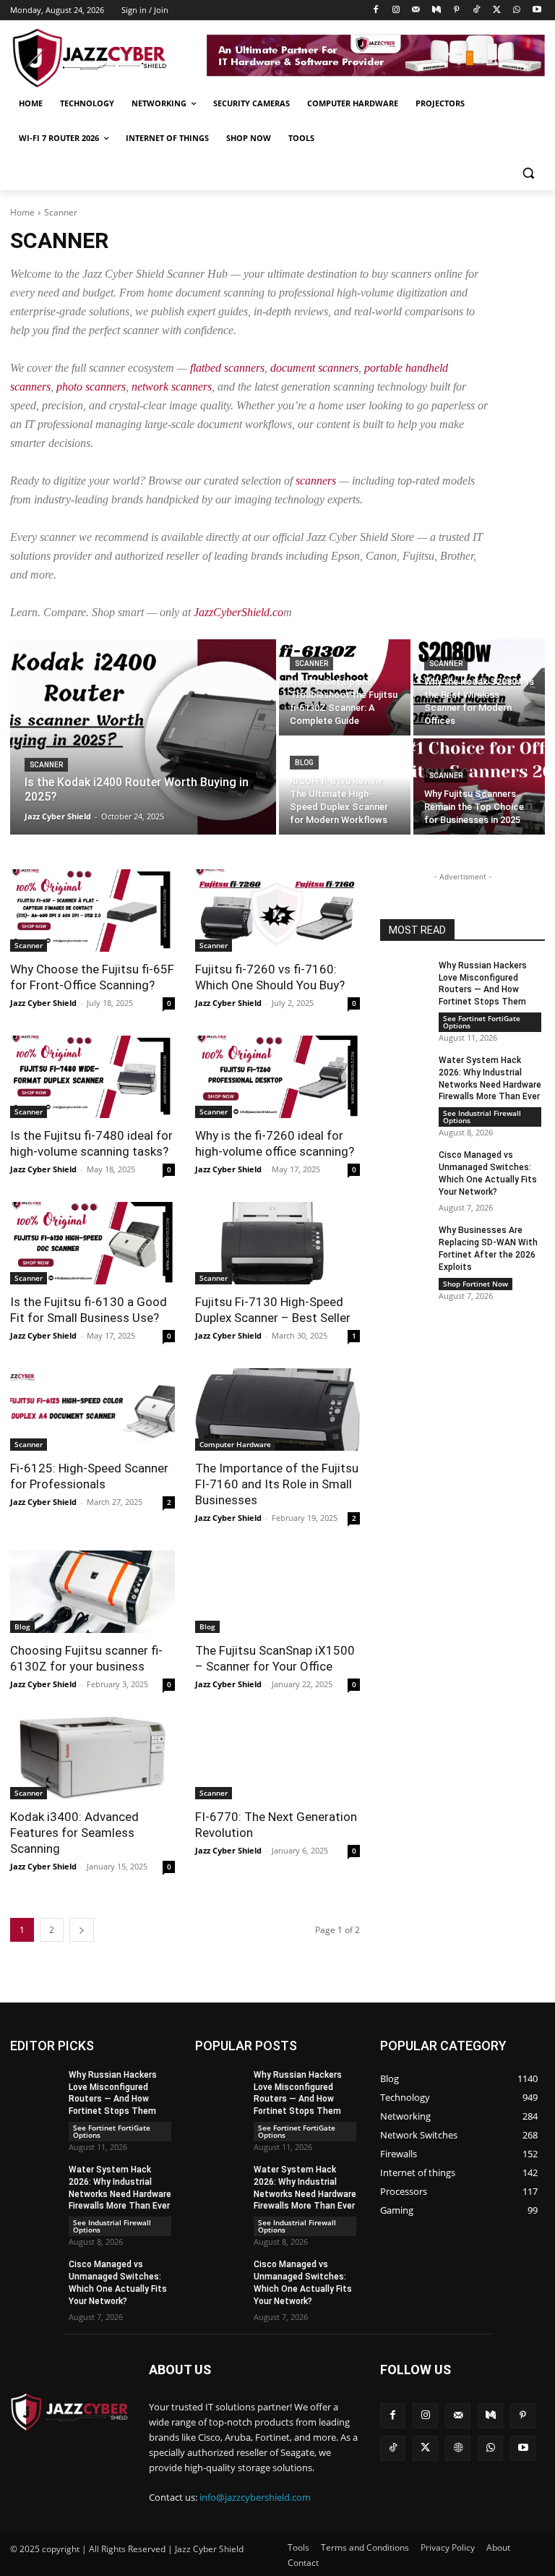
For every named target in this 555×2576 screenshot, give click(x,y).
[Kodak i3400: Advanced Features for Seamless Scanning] (92, 1758)
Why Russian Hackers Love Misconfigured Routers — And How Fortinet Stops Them (483, 984)
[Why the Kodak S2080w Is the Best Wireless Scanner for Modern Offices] (479, 687)
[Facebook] (376, 10)
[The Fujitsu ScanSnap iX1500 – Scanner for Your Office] (277, 1592)
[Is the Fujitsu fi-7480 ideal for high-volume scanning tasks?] (92, 1077)
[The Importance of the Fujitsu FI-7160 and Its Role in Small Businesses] (277, 1409)
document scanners (314, 368)
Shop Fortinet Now (476, 1284)
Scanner (46, 765)
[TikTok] (477, 10)
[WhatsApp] (516, 10)
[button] (528, 173)
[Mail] (416, 10)
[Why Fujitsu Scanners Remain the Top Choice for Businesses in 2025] (479, 786)
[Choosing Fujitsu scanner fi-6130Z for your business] (92, 1592)
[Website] (458, 2448)
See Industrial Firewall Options (482, 1117)
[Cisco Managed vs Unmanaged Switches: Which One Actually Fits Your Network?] (405, 1167)
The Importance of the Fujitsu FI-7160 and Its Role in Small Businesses (277, 1484)
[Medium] (436, 10)
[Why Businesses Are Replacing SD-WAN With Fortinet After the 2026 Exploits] (405, 1242)
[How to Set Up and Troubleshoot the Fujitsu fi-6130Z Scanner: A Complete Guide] (345, 687)
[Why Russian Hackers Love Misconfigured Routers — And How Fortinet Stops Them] (405, 977)
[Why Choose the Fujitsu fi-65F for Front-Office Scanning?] (92, 910)
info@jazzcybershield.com (255, 2497)
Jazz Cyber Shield (43, 1003)
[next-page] (82, 1930)
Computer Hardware (235, 1444)
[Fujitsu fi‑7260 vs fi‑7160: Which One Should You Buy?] (277, 910)
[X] (497, 10)
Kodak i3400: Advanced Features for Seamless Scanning (74, 1833)
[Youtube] (537, 10)
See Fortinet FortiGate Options (482, 1022)
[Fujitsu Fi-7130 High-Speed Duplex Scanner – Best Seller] (277, 1243)
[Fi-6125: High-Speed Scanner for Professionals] (92, 1409)
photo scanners (91, 387)
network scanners (172, 387)
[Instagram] (396, 10)
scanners (316, 481)
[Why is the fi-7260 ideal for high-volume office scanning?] (277, 1077)
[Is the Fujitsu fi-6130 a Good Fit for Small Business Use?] (92, 1243)
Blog (304, 763)
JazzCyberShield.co (238, 612)
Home (22, 212)
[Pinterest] (456, 10)
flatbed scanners (227, 368)
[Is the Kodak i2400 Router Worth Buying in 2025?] (143, 737)
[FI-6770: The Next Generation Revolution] (277, 1758)
